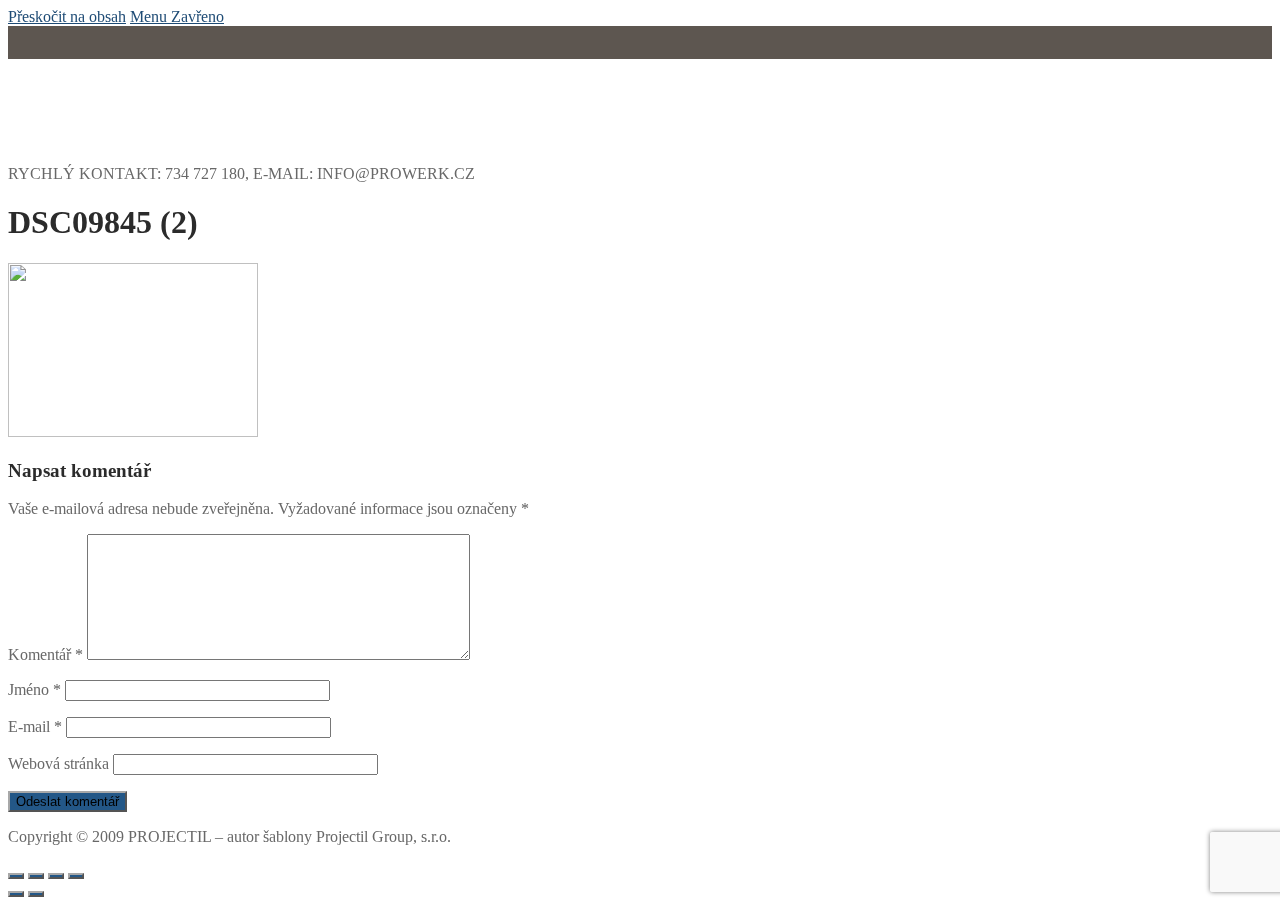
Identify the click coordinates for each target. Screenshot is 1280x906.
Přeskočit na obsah (67, 16)
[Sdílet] (36, 876)
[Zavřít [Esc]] (16, 876)
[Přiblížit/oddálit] (76, 876)
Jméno (34, 689)
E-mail (35, 726)
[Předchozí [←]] (16, 894)
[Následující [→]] (36, 894)
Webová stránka (58, 763)
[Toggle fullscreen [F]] (56, 876)
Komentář (45, 654)
